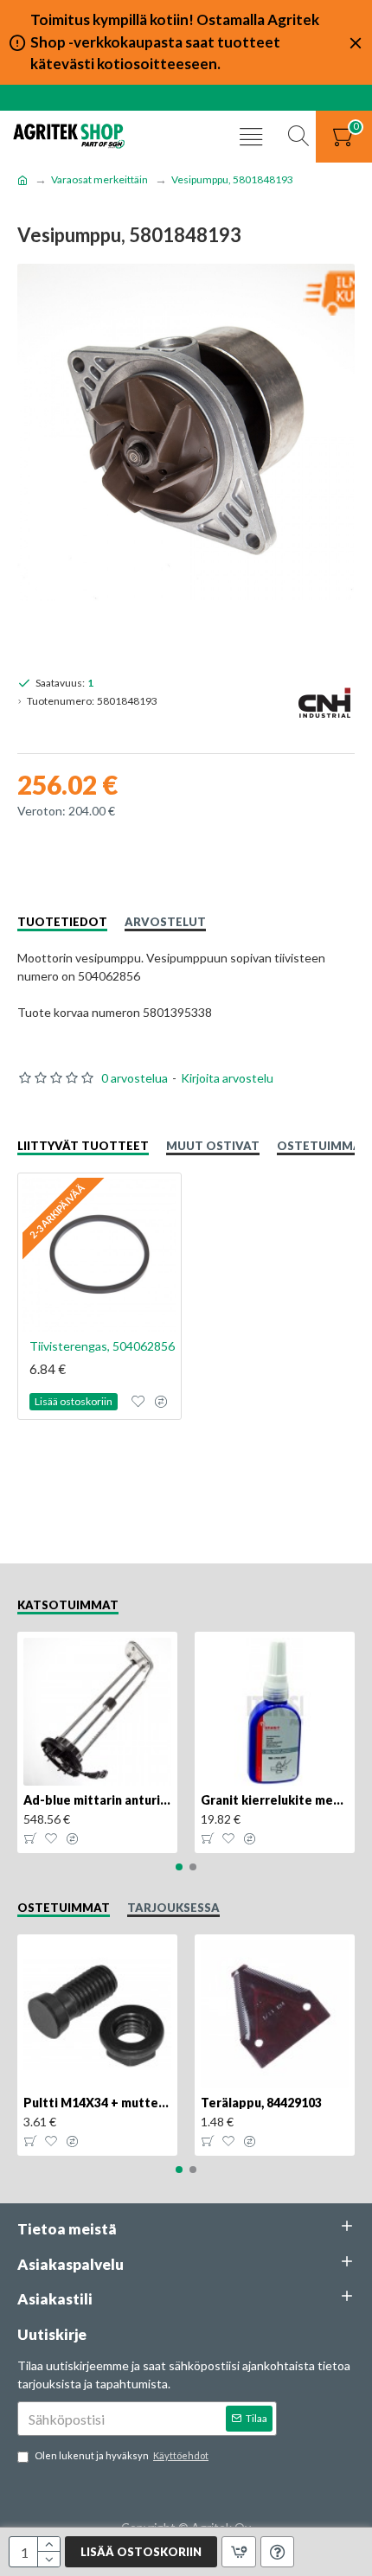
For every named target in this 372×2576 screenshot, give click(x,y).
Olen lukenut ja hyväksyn (122, 2455)
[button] (179, 1867)
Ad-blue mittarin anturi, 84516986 (97, 1800)
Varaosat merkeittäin (99, 179)
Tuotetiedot (62, 922)
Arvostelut (165, 922)
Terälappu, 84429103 (261, 2103)
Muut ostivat (213, 1146)
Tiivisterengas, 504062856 (102, 1346)
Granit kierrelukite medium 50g (275, 1800)
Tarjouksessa (173, 1908)
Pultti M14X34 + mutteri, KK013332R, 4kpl (97, 2103)
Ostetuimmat (323, 1146)
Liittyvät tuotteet (83, 1146)
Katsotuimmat (68, 1605)
